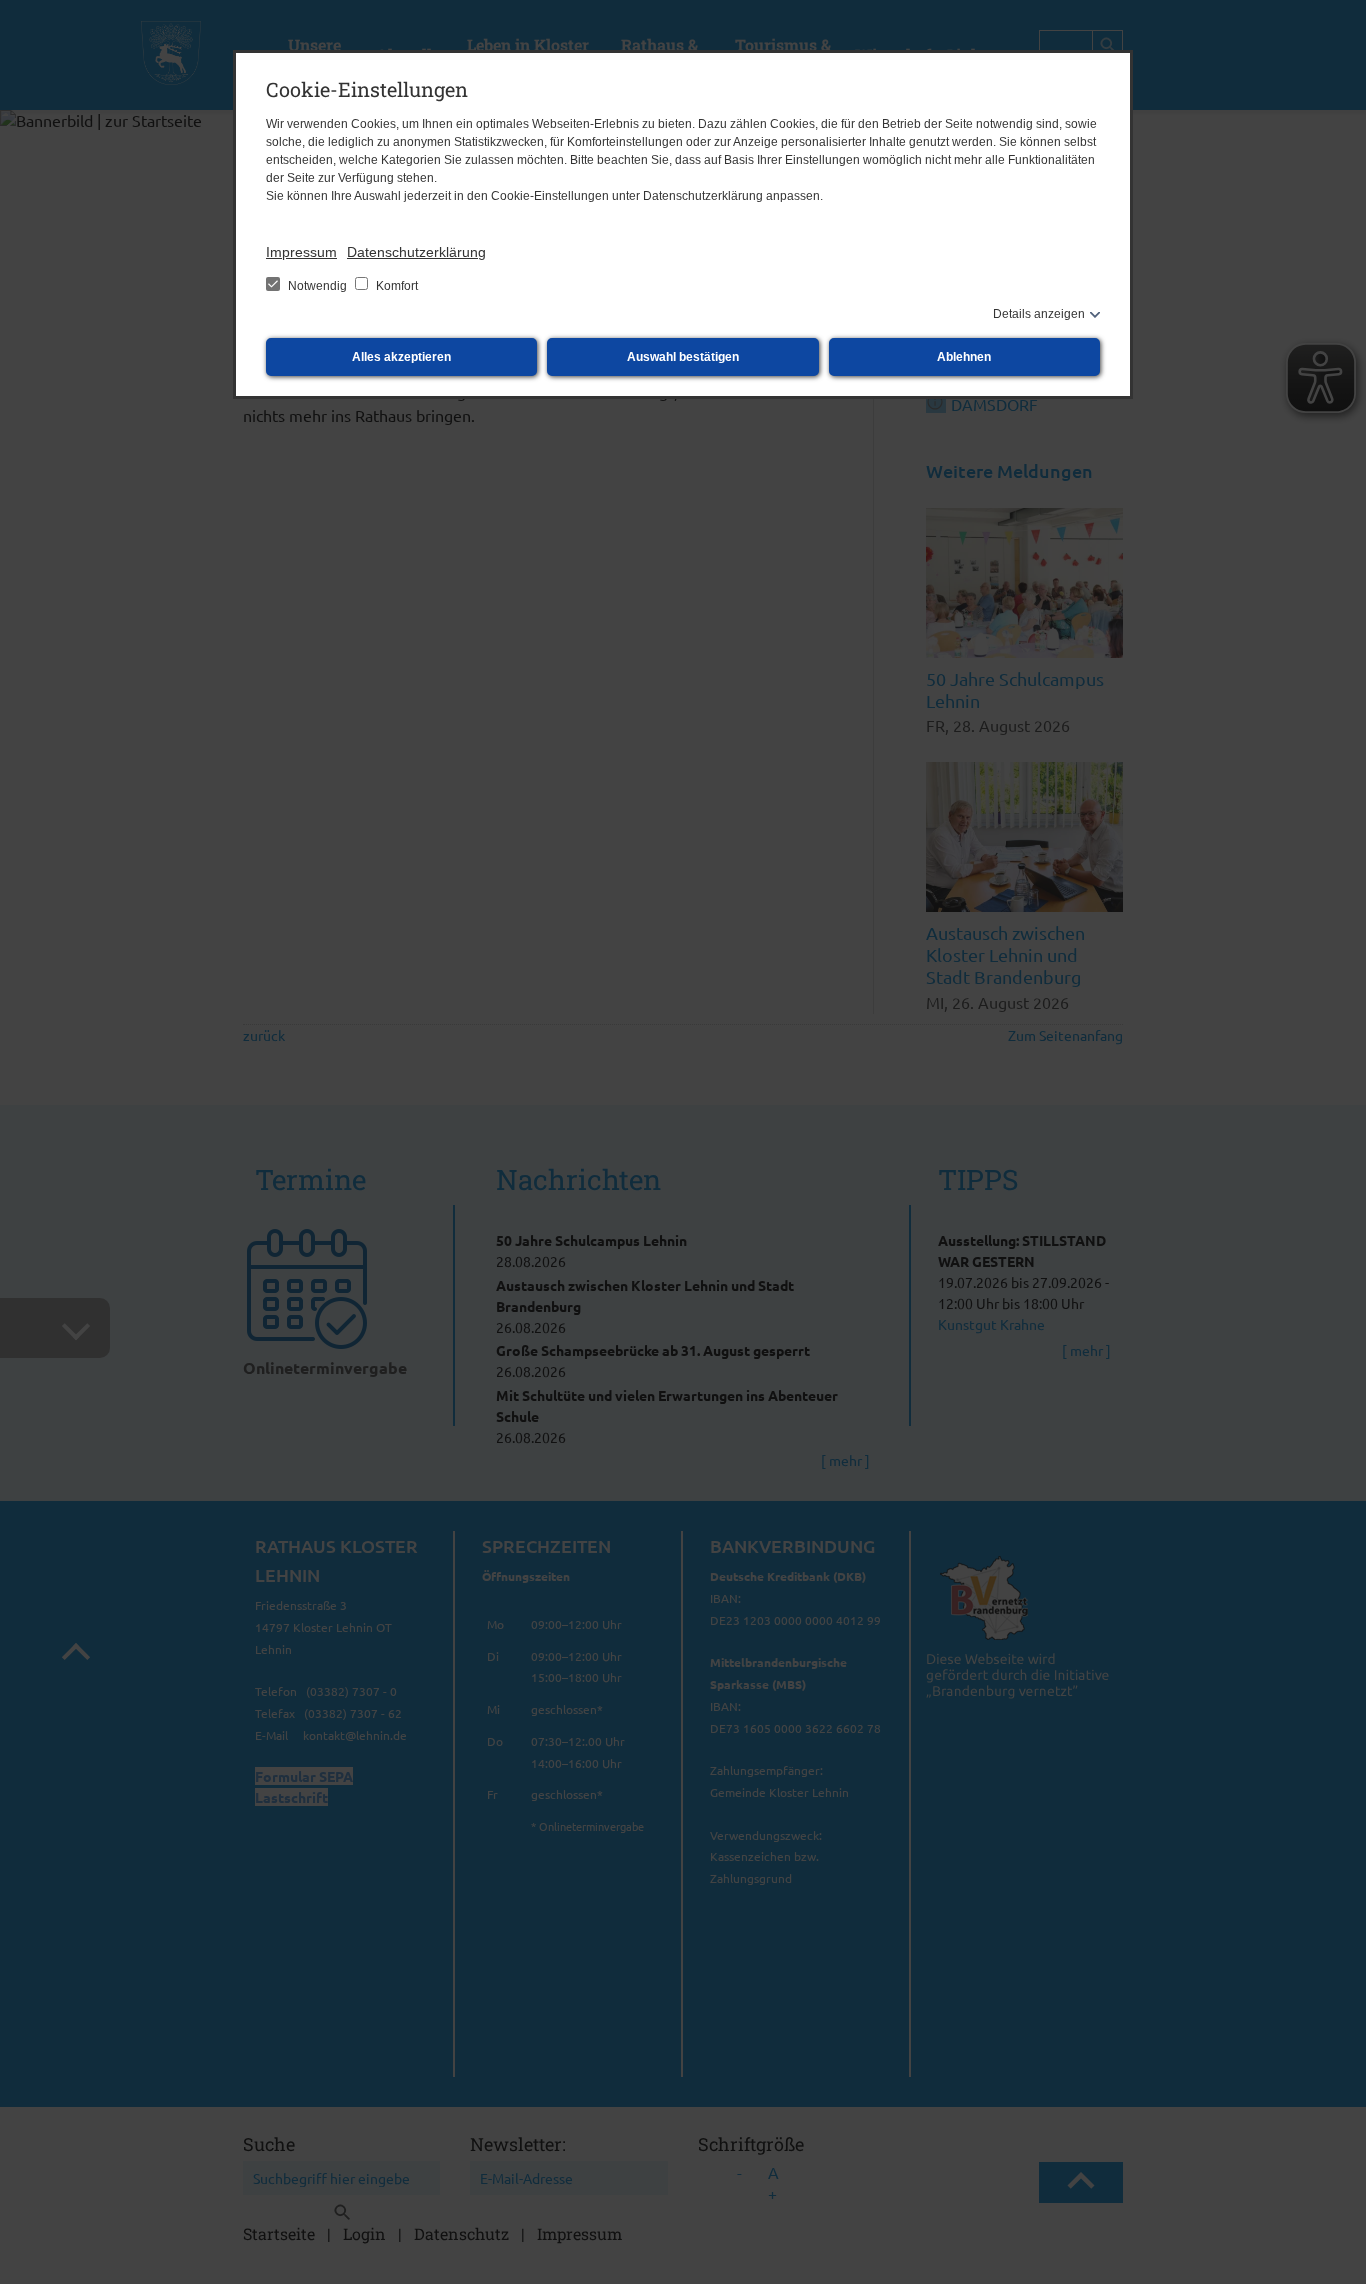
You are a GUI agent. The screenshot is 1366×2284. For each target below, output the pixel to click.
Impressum (301, 252)
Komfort (395, 286)
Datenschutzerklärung (416, 252)
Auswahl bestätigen (683, 357)
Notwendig (317, 286)
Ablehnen (964, 357)
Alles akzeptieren (401, 357)
